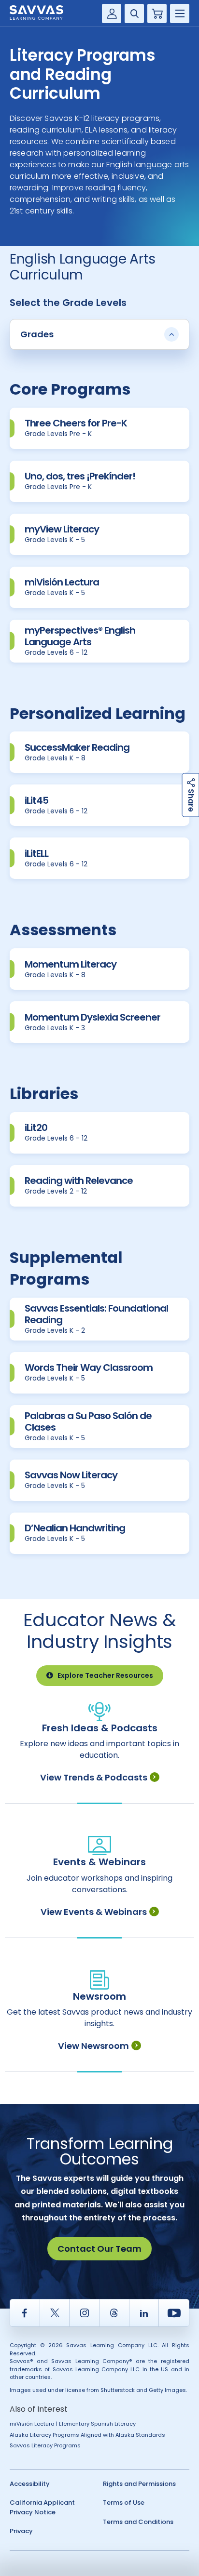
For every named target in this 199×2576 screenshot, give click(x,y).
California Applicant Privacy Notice (42, 2507)
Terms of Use (124, 2503)
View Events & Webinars (94, 1912)
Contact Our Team (99, 2249)
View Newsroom (93, 2046)
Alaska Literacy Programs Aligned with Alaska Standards (87, 2435)
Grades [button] (37, 334)
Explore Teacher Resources (105, 1675)
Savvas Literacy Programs (45, 2445)
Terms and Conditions (138, 2522)
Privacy (21, 2531)
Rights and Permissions (139, 2484)
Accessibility (30, 2484)
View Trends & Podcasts (94, 1777)
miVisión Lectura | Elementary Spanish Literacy (73, 2424)
